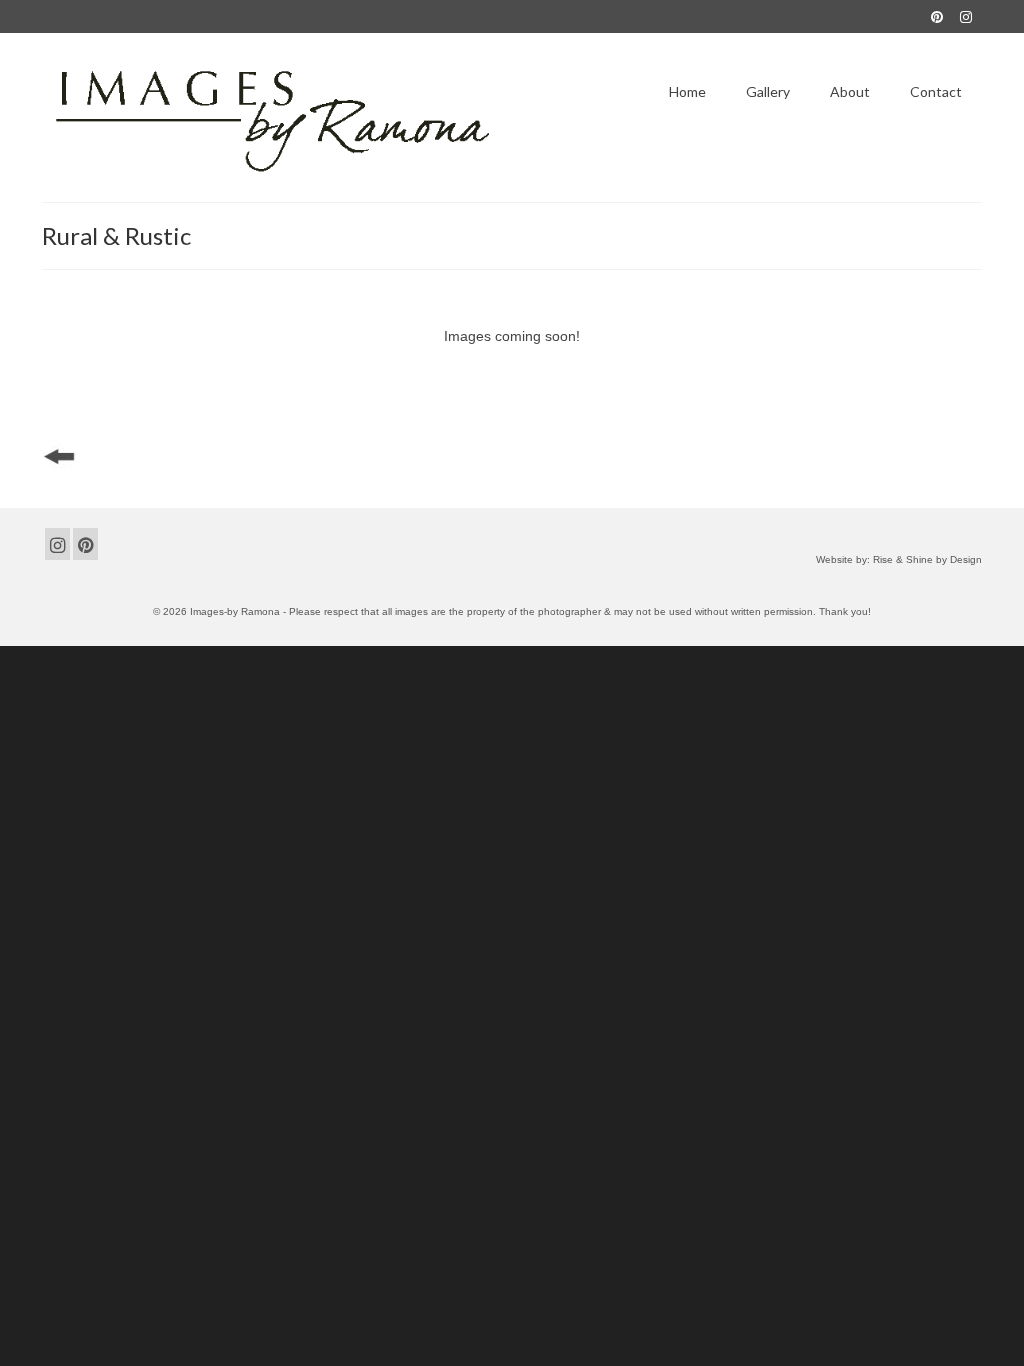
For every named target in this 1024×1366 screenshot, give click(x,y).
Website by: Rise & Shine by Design (899, 559)
